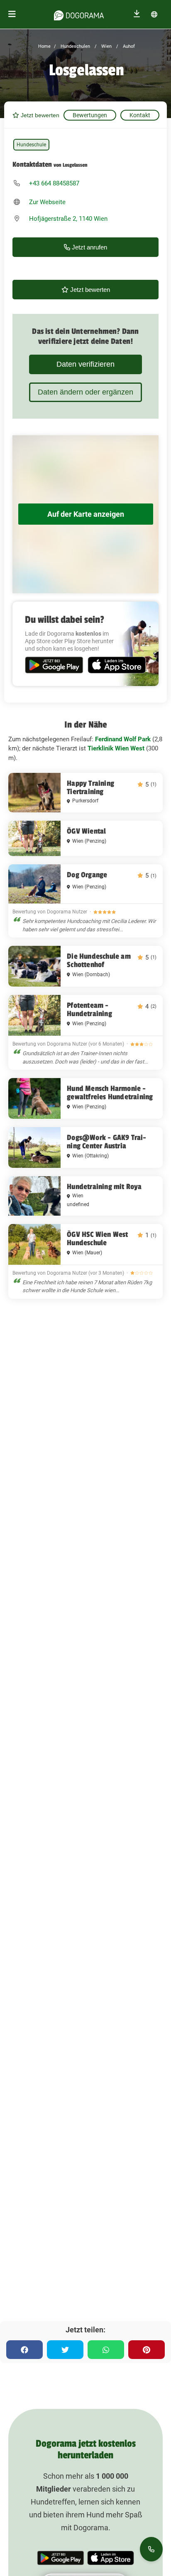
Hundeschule (31, 145)
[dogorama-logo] (79, 14)
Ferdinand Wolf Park (123, 739)
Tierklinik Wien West (116, 748)
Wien (106, 46)
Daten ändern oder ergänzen (85, 392)
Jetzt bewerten (39, 115)
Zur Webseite (47, 202)
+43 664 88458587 (54, 183)
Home (44, 46)
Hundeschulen (75, 46)
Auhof (128, 46)
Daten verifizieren (85, 364)
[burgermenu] (12, 14)
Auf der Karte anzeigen (86, 514)
